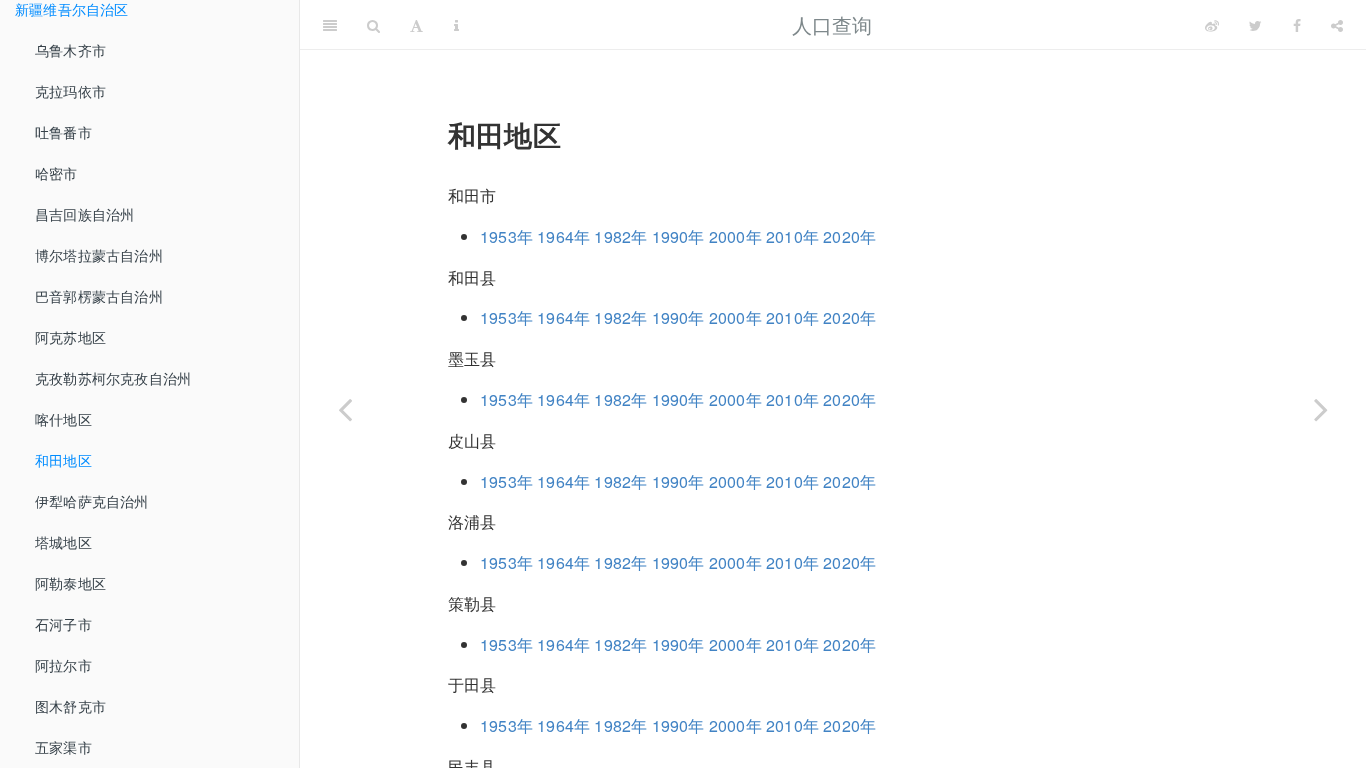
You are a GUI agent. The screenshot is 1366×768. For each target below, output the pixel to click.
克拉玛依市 (70, 91)
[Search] (373, 25)
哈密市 (56, 173)
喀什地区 (63, 419)
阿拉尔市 (63, 665)
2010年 (792, 236)
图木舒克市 (70, 706)
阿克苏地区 (70, 337)
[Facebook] (1297, 25)
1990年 (678, 236)
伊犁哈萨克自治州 (92, 501)
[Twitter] (1255, 25)
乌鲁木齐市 (70, 50)
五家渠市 (63, 747)
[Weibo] (1212, 25)
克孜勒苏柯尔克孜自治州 (113, 378)
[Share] (1337, 25)
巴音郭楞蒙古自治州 (99, 296)
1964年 (563, 236)
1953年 (506, 236)
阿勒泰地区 (70, 583)
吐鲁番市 (63, 132)
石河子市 (63, 624)
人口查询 (832, 24)
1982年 (620, 236)
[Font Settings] (416, 25)
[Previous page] (345, 409)
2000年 (735, 236)
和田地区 (63, 460)
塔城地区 (63, 542)
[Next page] (1321, 409)
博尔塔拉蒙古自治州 (99, 255)
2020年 (849, 236)
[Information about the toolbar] (456, 25)
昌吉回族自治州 (84, 214)
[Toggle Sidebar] (330, 25)
